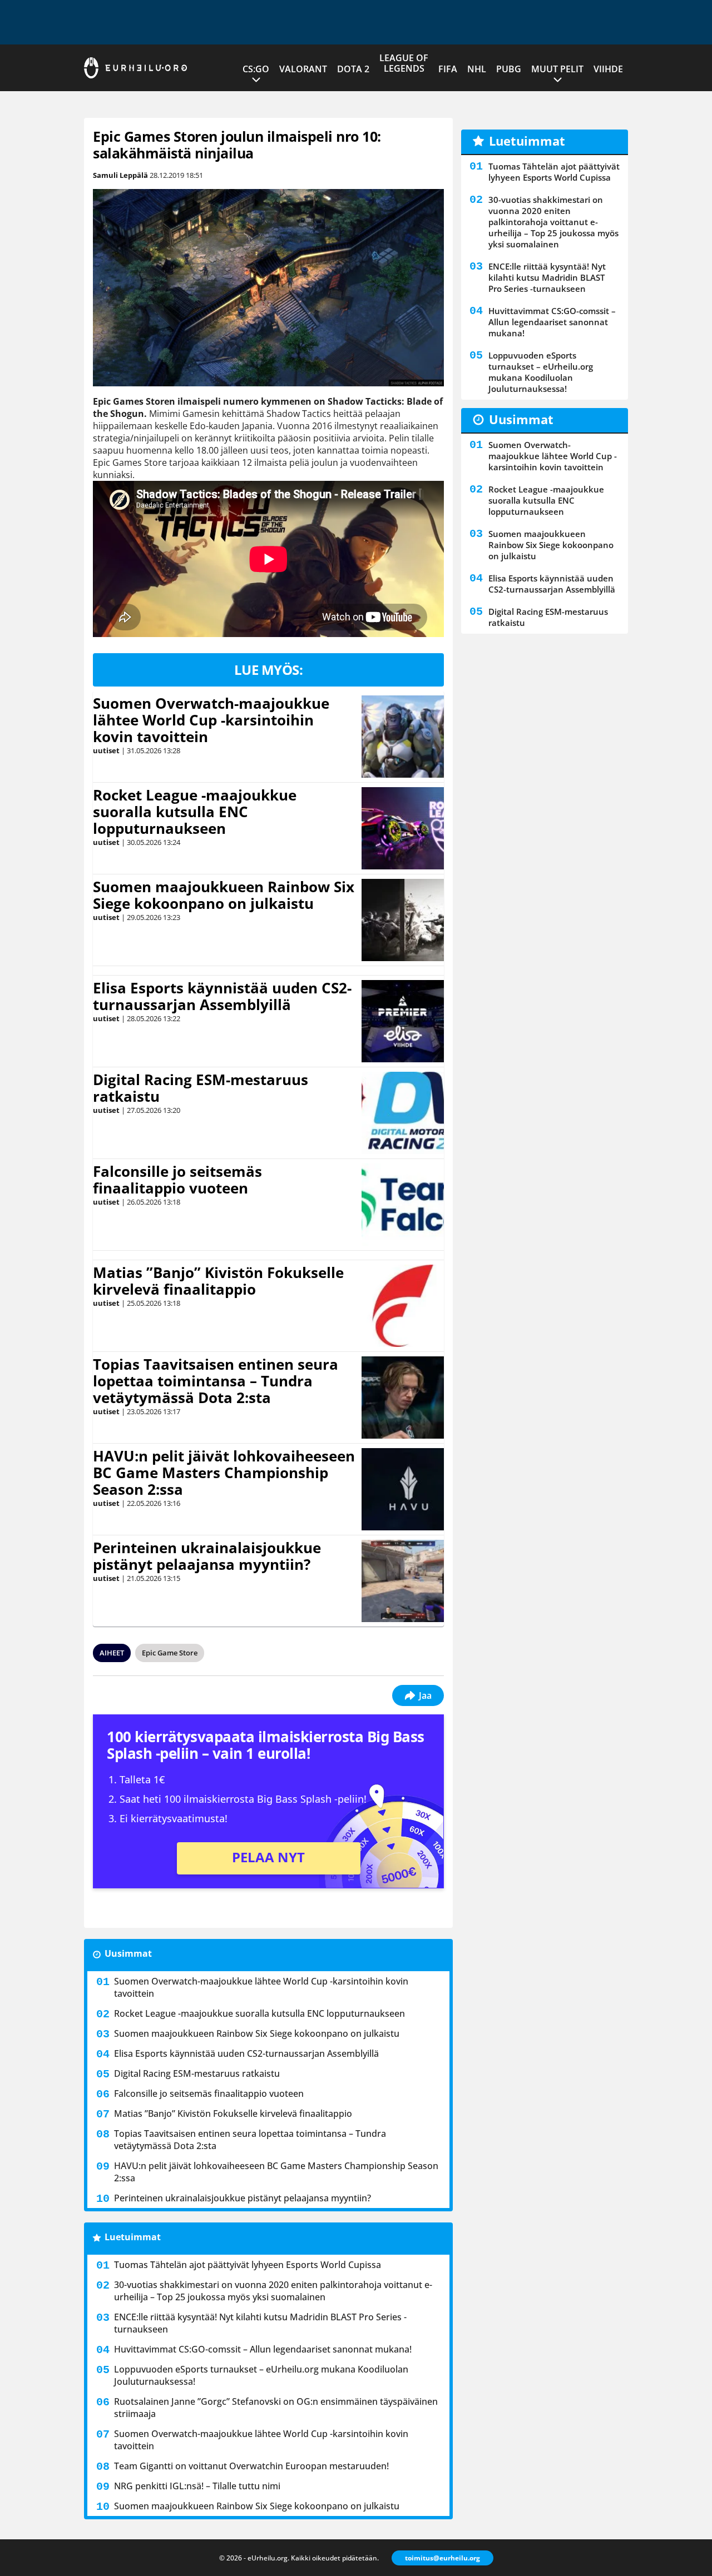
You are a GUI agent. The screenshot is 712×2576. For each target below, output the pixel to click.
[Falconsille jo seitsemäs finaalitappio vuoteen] (403, 1205)
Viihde (608, 69)
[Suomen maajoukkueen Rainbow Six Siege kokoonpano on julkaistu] (403, 920)
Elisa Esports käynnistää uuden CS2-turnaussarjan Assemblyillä (222, 996)
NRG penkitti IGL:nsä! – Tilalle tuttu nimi (197, 2486)
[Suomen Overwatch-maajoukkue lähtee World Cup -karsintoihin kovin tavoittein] (403, 737)
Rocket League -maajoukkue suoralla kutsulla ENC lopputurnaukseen (195, 812)
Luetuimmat (133, 2237)
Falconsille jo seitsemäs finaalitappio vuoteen (177, 1180)
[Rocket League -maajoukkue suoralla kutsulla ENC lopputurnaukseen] (403, 828)
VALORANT (303, 69)
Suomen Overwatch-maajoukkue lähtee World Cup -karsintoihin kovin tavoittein (211, 720)
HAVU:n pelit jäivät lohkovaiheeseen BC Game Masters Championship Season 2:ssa (224, 1473)
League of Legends (404, 63)
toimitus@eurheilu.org (442, 2558)
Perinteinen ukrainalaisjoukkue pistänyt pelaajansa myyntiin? (207, 1556)
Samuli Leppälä (120, 175)
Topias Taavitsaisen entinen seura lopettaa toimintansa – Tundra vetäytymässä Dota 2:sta (216, 1381)
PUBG (509, 69)
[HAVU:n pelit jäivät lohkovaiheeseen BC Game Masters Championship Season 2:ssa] (403, 1489)
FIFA (448, 69)
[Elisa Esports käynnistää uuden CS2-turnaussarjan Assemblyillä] (403, 1021)
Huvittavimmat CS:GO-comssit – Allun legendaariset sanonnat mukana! (263, 2349)
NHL (477, 69)
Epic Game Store (170, 1653)
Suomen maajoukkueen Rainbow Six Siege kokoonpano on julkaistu (224, 895)
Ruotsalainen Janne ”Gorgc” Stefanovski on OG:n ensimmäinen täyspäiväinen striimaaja (276, 2408)
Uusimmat (128, 1953)
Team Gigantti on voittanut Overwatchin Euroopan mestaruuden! (251, 2466)
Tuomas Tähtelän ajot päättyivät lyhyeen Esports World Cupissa (248, 2265)
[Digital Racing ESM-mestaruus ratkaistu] (403, 1113)
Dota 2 (353, 69)
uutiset (106, 750)
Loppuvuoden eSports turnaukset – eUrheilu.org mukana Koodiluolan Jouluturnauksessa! (261, 2375)
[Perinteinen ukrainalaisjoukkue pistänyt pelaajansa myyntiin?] (402, 1581)
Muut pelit (557, 69)
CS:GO (256, 69)
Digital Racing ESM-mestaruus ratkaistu (201, 1088)
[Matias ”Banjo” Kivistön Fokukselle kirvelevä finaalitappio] (403, 1306)
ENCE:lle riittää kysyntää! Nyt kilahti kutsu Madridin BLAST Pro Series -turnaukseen (260, 2323)
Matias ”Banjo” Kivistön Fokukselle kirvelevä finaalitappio (218, 1281)
